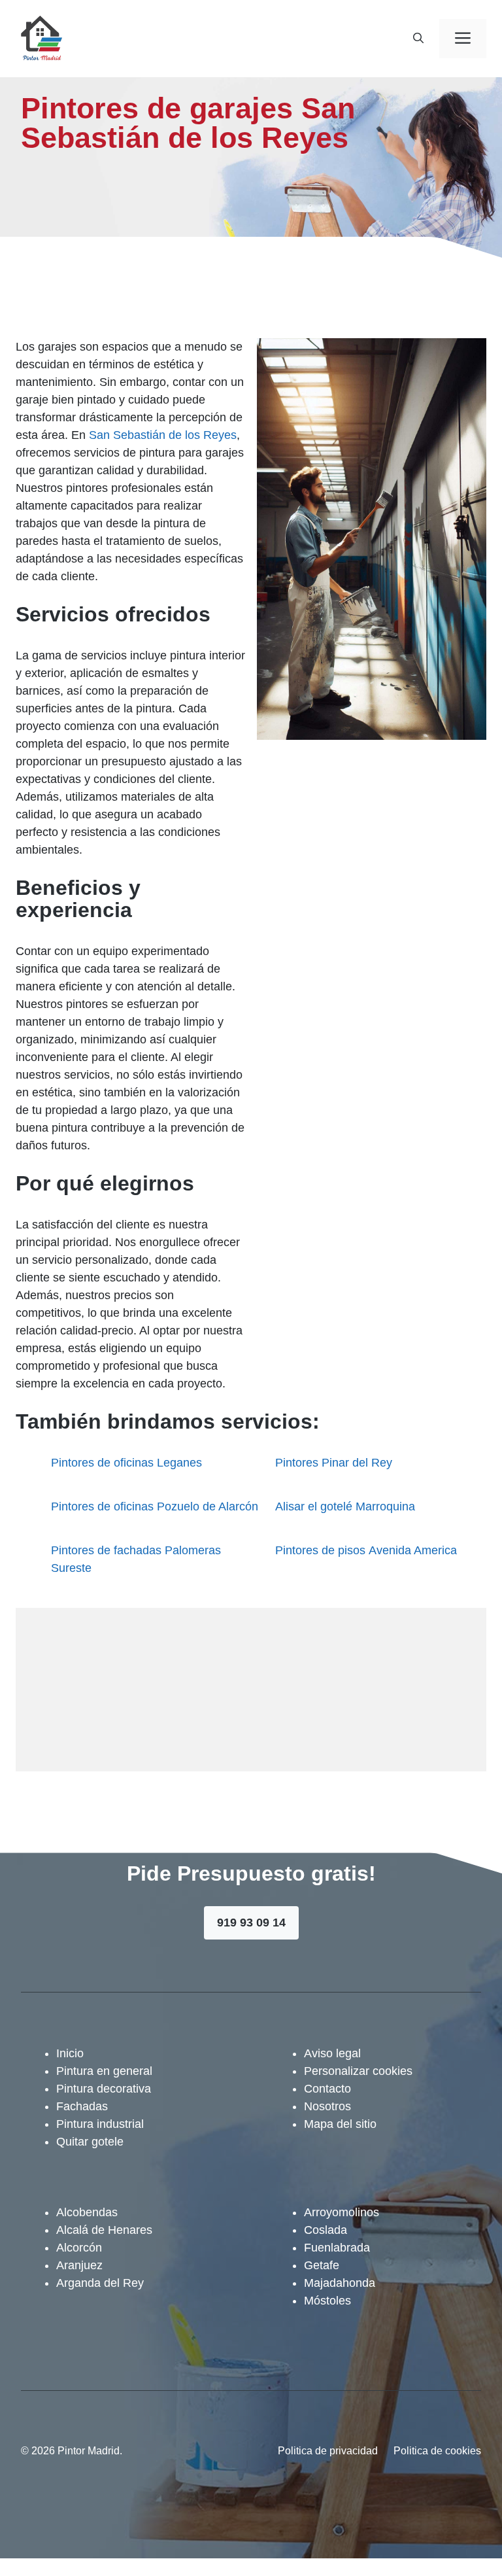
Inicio (70, 2053)
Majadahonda (340, 2283)
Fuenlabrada (337, 2248)
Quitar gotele (90, 2142)
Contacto (327, 2089)
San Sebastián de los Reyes (163, 435)
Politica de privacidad (328, 2451)
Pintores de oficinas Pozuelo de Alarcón (155, 1506)
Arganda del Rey (100, 2283)
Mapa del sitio (340, 2124)
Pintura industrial (100, 2124)
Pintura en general (104, 2071)
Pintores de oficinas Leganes (126, 1463)
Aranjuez (79, 2265)
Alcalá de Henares (104, 2230)
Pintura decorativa (104, 2089)
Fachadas (82, 2106)
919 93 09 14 (251, 1923)
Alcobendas (87, 2212)
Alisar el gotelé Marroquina (345, 1506)
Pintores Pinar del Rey (334, 1463)
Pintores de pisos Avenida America (366, 1550)
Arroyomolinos (342, 2212)
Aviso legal (332, 2053)
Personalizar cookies (358, 2071)
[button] (418, 39)
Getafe (322, 2265)
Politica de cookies (437, 2451)
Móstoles (327, 2301)
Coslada (326, 2230)
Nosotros (327, 2106)
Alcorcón (79, 2248)
